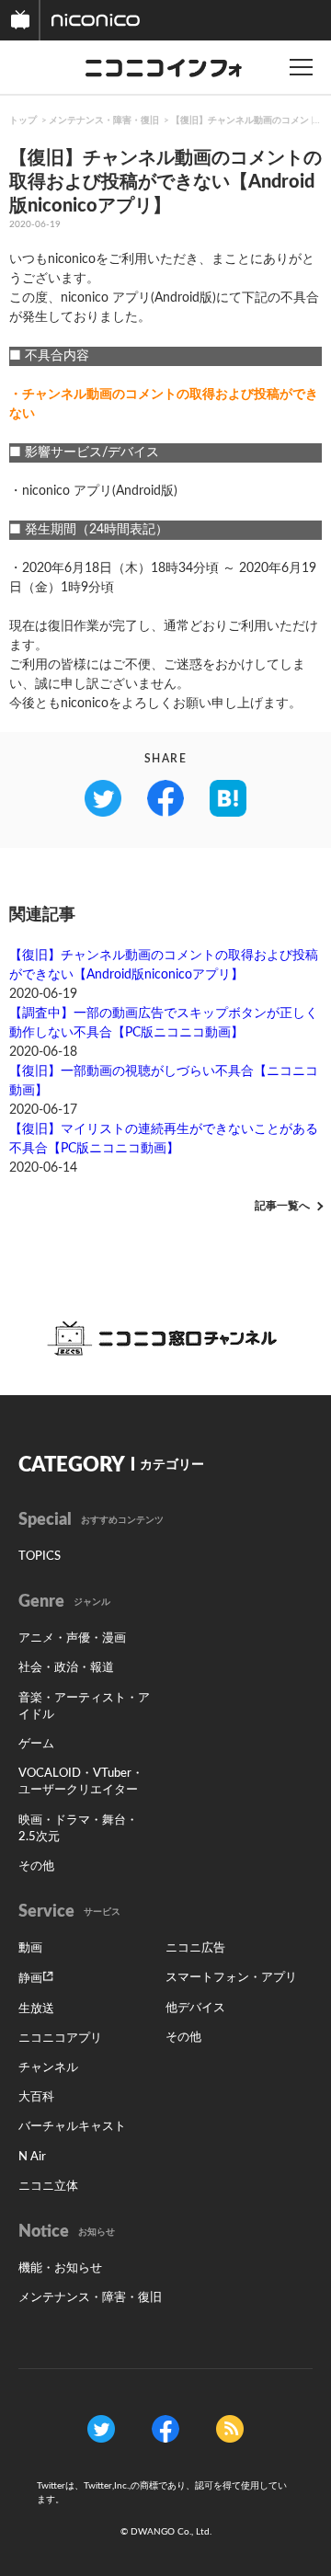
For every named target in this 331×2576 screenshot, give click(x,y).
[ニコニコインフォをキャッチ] (230, 2429)
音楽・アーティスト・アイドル (84, 1706)
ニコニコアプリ (60, 2038)
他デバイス (195, 2008)
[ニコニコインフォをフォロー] (101, 2429)
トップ (23, 120)
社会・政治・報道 (66, 1668)
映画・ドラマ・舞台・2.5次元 (78, 1829)
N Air (32, 2157)
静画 (30, 1979)
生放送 (36, 2009)
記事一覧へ (282, 1206)
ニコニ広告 (195, 1948)
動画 (30, 1948)
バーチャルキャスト (72, 2127)
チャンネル (48, 2068)
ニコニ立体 (48, 2187)
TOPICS (40, 1557)
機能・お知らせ (60, 2268)
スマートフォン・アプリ (231, 1978)
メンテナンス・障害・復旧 (104, 120)
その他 (36, 1866)
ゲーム (36, 1744)
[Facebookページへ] (165, 2429)
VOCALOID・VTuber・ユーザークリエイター (81, 1782)
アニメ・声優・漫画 (72, 1638)
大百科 (36, 2097)
